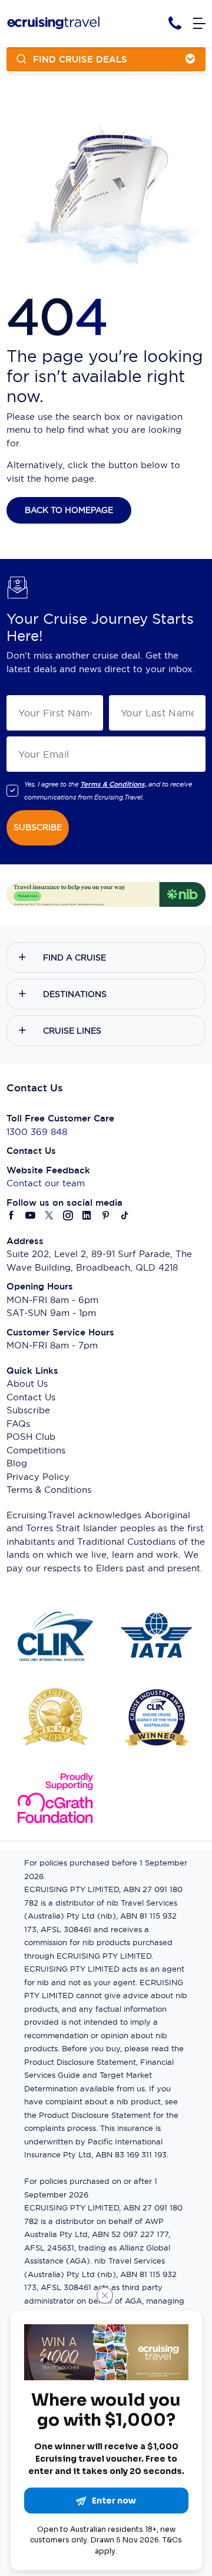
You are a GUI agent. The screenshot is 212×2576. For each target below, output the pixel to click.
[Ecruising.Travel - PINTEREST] (106, 1216)
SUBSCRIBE (38, 827)
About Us (27, 1384)
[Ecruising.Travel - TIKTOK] (125, 1216)
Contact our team (46, 1183)
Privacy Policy (38, 1477)
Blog (17, 1463)
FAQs (18, 1424)
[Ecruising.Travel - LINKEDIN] (87, 1216)
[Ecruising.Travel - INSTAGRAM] (68, 1216)
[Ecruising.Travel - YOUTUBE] (31, 1216)
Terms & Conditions (49, 1490)
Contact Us (31, 1397)
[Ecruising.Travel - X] (49, 1216)
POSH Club (31, 1437)
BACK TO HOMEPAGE (69, 510)
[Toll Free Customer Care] (175, 23)
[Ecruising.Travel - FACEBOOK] (12, 1216)
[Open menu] (199, 24)
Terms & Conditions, (113, 784)
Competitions (36, 1450)
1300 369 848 (37, 1132)
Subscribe (28, 1410)
